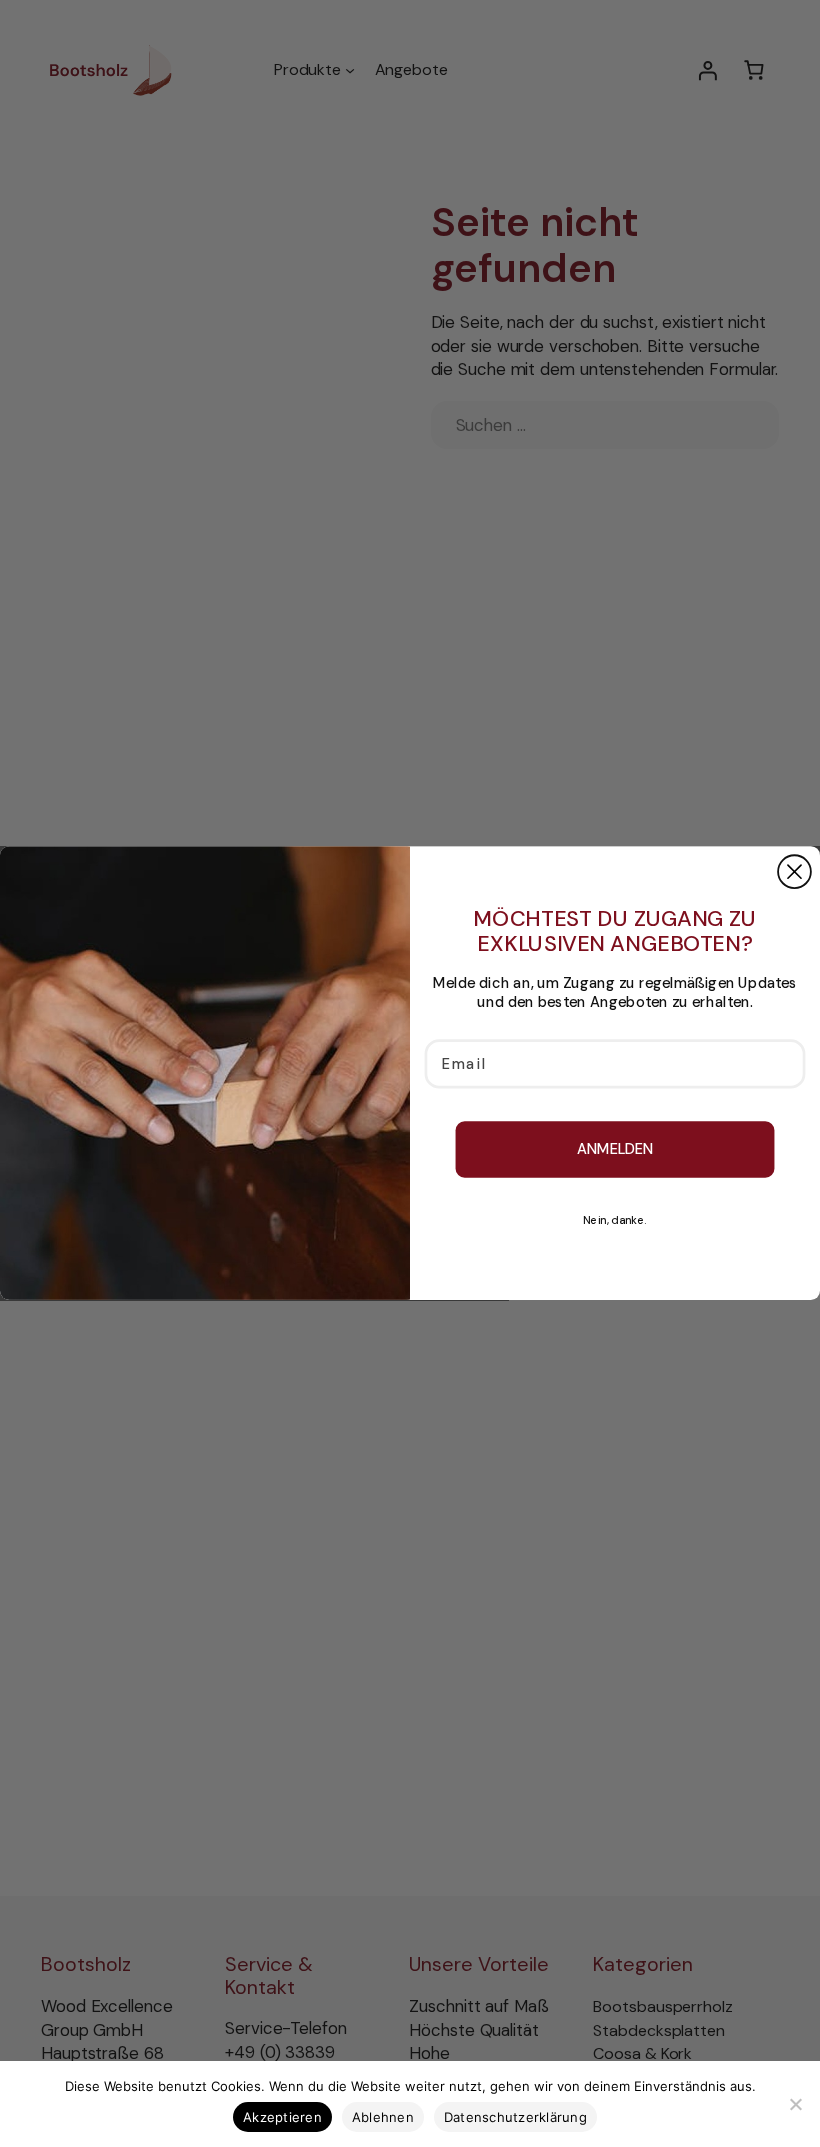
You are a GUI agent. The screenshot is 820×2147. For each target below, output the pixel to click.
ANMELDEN (615, 1149)
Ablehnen (383, 2117)
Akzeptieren (282, 2117)
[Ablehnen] (795, 2104)
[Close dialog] (794, 872)
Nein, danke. (615, 1221)
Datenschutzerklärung (515, 2117)
